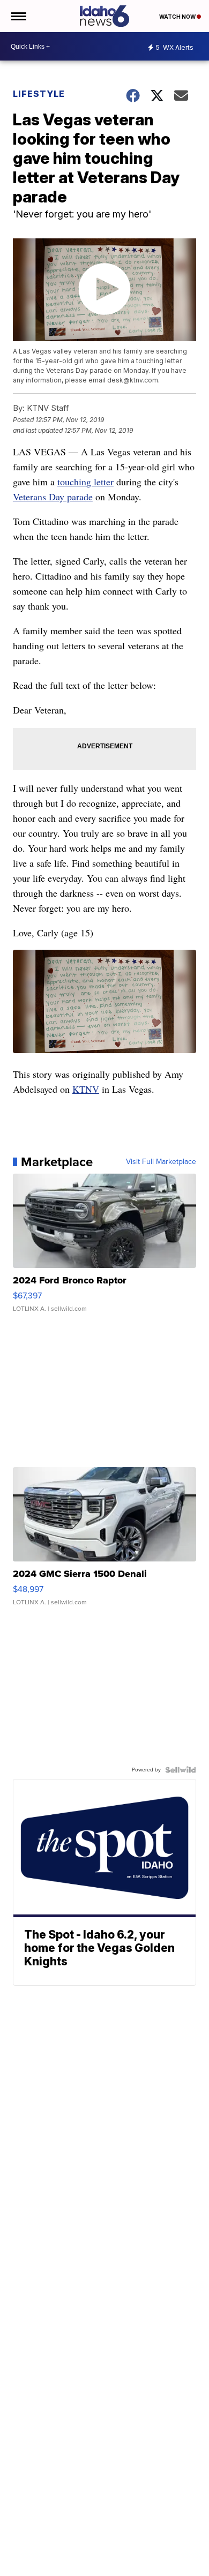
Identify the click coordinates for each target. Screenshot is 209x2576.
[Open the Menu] (18, 16)
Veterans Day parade (53, 497)
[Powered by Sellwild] (181, 1770)
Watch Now (178, 17)
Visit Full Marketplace (161, 1162)
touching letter (85, 482)
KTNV (86, 1089)
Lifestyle (39, 94)
